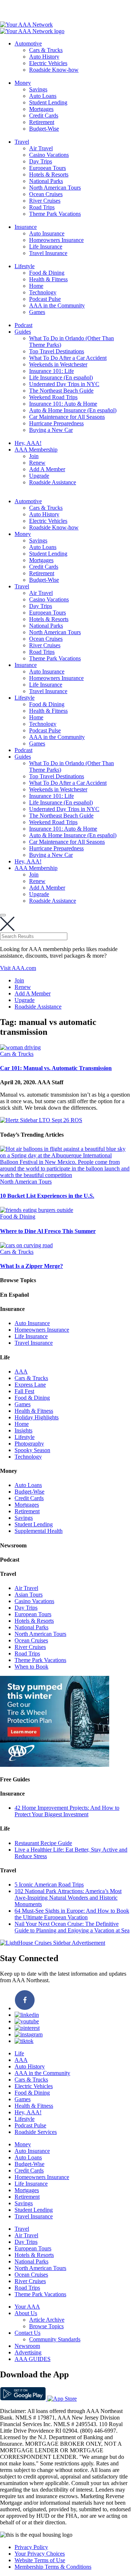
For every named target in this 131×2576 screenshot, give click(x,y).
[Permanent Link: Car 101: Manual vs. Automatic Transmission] (20, 1047)
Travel (22, 142)
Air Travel (41, 148)
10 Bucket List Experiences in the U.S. (47, 1196)
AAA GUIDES (33, 2359)
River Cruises (45, 201)
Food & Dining (47, 273)
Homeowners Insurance (56, 240)
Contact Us (27, 2333)
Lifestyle (25, 266)
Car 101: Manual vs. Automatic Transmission (56, 1068)
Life (19, 2053)
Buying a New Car (51, 430)
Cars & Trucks (46, 50)
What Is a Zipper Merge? (31, 1266)
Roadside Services (36, 2132)
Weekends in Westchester (58, 364)
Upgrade (39, 476)
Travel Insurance (48, 253)
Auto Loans (43, 96)
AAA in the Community (57, 305)
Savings (38, 89)
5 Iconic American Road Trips (49, 1885)
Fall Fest (24, 1391)
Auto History (44, 57)
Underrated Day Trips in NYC (64, 384)
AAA (21, 1372)
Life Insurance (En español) (61, 377)
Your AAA (27, 2307)
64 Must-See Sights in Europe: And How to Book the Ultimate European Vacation (72, 1914)
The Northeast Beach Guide (61, 391)
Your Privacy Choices (40, 2554)
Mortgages (41, 109)
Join (34, 456)
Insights (23, 1430)
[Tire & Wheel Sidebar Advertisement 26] (55, 1765)
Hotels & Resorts (49, 174)
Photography (29, 1444)
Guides (23, 332)
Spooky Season (32, 1450)
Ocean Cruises (46, 194)
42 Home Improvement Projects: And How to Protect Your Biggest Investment (67, 1811)
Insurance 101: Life (51, 371)
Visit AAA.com (18, 968)
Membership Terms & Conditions (53, 2567)
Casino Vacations (49, 155)
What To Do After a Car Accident (68, 358)
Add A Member (47, 469)
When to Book (31, 1667)
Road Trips (42, 207)
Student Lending (48, 102)
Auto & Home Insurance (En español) (73, 410)
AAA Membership (36, 450)
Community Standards (55, 2339)
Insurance (26, 227)
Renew (37, 463)
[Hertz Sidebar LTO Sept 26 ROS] (41, 1120)
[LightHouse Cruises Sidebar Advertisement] (53, 1943)
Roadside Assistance (53, 482)
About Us (26, 2313)
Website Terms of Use (40, 2560)
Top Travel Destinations (57, 351)
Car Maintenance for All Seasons (67, 417)
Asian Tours (29, 1595)
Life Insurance (46, 247)
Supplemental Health (39, 1531)
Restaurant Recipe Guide (43, 1843)
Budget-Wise (44, 129)
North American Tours (55, 188)
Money (23, 83)
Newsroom (27, 2346)
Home (36, 286)
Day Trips (41, 161)
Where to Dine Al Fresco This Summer (48, 1231)
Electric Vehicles (48, 63)
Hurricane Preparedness (56, 423)
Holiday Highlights (37, 1417)
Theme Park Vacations (55, 214)
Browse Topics (46, 2326)
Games (37, 312)
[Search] (3, 915)
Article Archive (47, 2320)
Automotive (28, 43)
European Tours (47, 168)
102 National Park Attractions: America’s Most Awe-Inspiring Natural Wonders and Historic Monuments (68, 1898)
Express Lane (30, 1385)
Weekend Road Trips (53, 397)
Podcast (23, 325)
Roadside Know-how (54, 70)
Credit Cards (44, 116)
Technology (43, 292)
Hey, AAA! (28, 443)
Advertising (28, 2352)
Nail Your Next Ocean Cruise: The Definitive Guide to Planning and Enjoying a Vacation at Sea (72, 1927)
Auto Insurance (47, 233)
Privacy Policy (31, 2547)
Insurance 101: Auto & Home (63, 404)
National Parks (46, 181)
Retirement (42, 122)
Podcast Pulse (45, 299)
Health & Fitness (48, 279)
